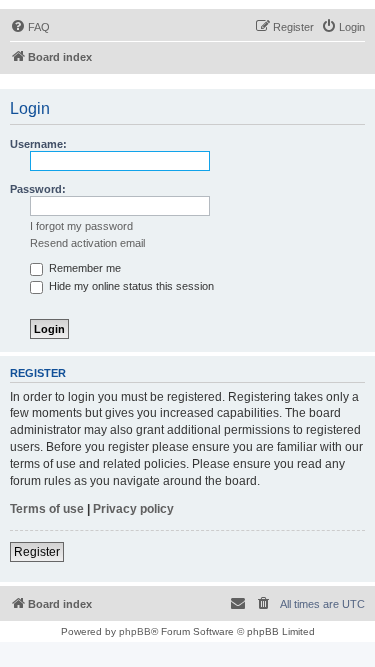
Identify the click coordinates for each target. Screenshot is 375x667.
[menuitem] (30, 27)
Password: (38, 189)
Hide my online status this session (130, 286)
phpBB (135, 631)
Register (37, 552)
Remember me (83, 268)
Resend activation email (87, 243)
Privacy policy (133, 509)
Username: (38, 144)
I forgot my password (81, 226)
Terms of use (47, 509)
